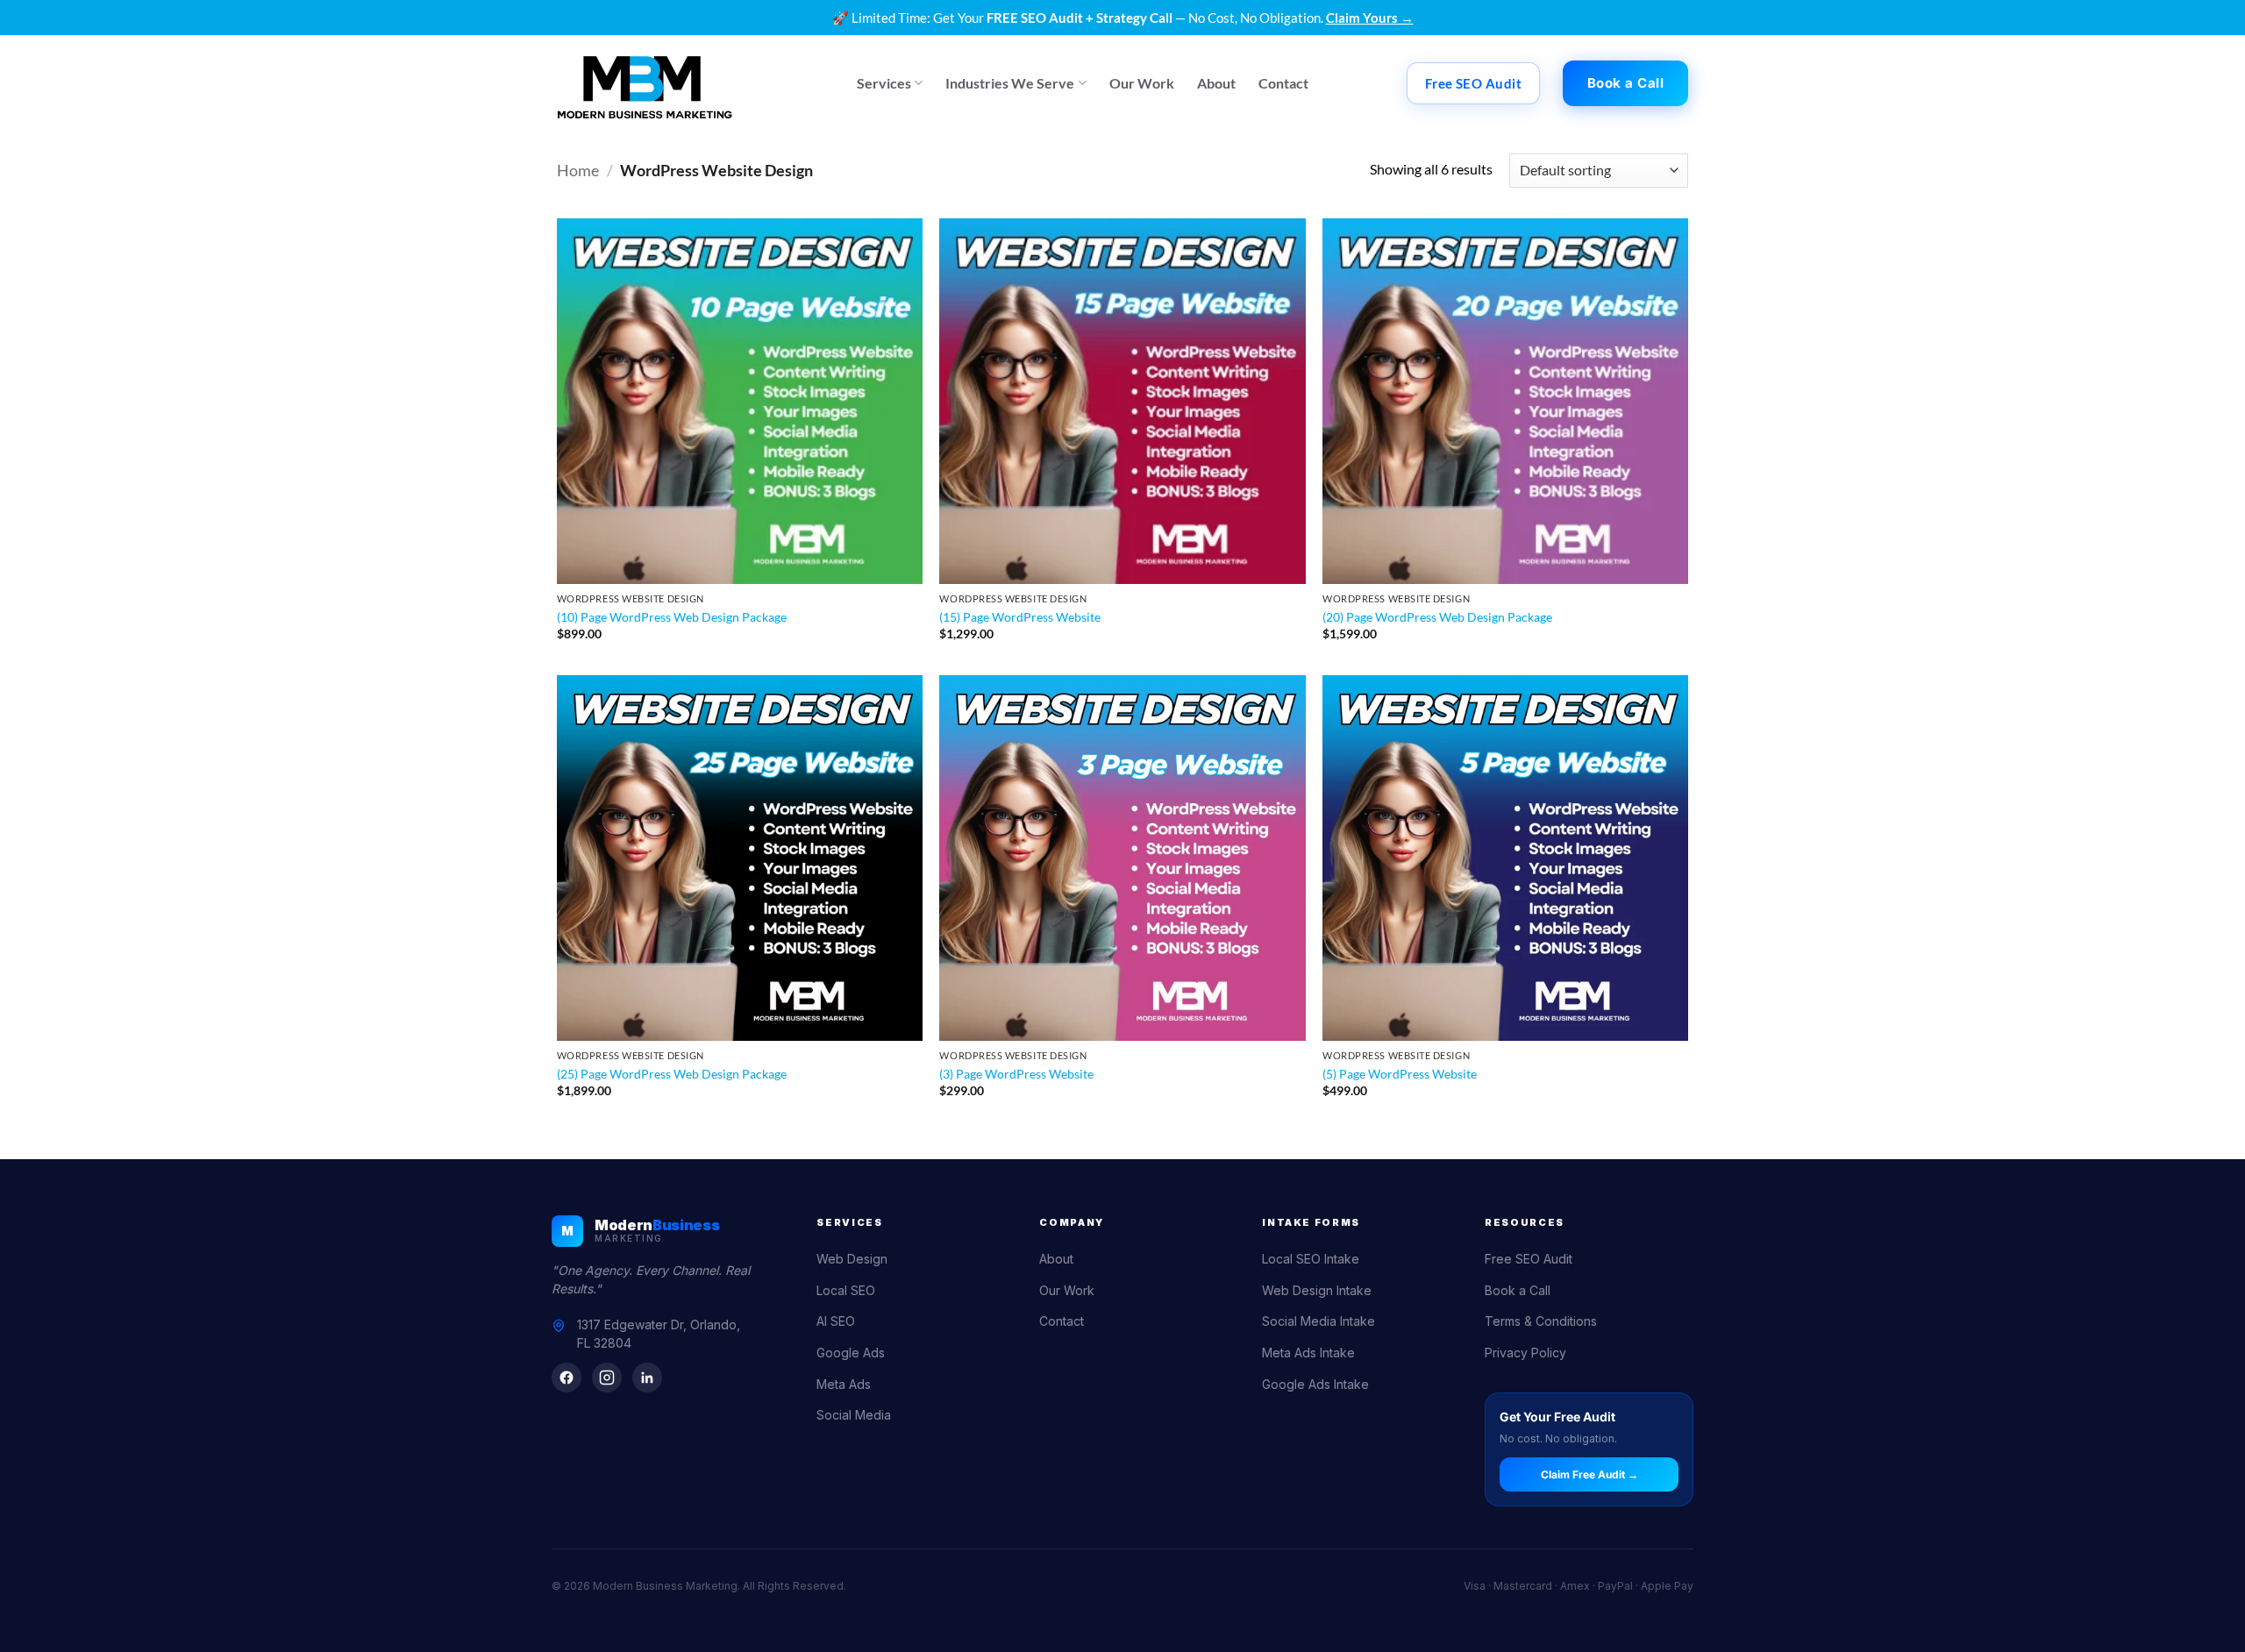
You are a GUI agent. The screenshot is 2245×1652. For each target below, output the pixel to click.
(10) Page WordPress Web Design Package (672, 617)
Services (884, 83)
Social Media (854, 1415)
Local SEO (846, 1290)
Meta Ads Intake (1308, 1353)
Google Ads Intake (1315, 1384)
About (1216, 83)
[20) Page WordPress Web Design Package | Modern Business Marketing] (1505, 401)
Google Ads (851, 1353)
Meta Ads (844, 1384)
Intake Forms (1311, 1222)
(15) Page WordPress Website (1020, 617)
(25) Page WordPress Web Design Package (672, 1074)
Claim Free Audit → (1589, 1474)
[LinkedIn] (647, 1378)
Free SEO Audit (1529, 1259)
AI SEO (836, 1321)
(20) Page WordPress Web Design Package (1437, 617)
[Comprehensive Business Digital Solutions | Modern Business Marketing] (645, 83)
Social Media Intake (1318, 1321)
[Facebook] (567, 1378)
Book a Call (1518, 1290)
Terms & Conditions (1541, 1321)
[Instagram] (607, 1378)
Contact (1283, 83)
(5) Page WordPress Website (1400, 1074)
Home (578, 170)
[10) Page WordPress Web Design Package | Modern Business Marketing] (740, 401)
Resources (1525, 1222)
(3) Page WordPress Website (1016, 1074)
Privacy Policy (1525, 1353)
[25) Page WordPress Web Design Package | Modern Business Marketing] (740, 858)
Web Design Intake (1317, 1290)
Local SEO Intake (1311, 1259)
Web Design (852, 1259)
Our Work (1142, 83)
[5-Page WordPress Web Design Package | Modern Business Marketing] (1505, 858)
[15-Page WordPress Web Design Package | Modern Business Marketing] (1122, 401)
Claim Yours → (1370, 18)
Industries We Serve (1010, 83)
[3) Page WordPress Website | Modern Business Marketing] (1122, 858)
